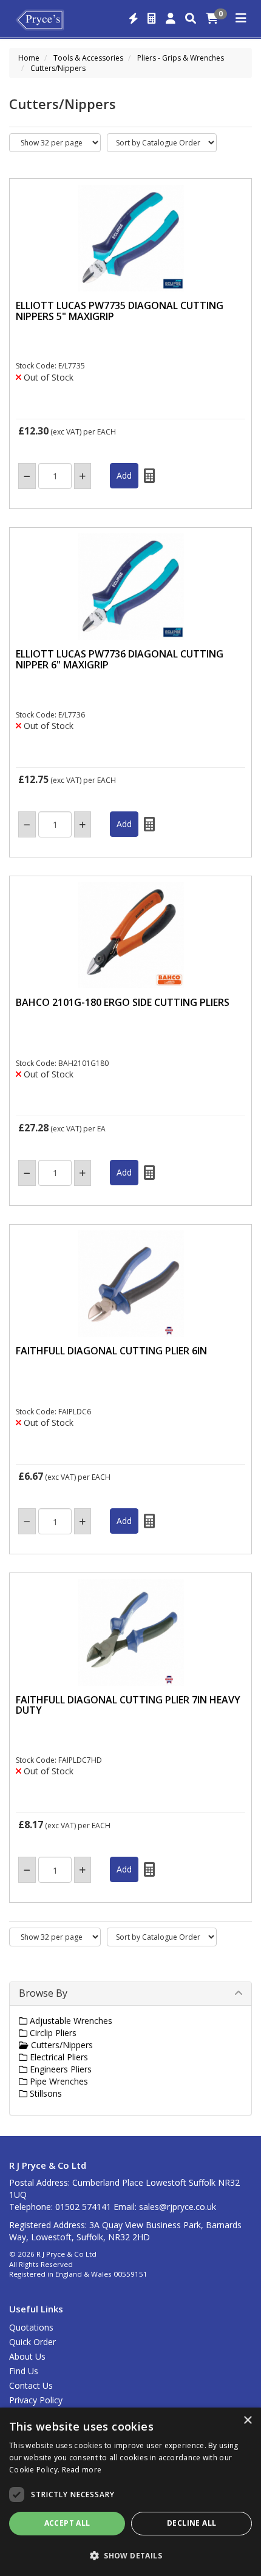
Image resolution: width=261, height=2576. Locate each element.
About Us (27, 2356)
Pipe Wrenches (58, 2081)
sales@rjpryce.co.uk (178, 2207)
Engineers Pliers (59, 2069)
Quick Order (32, 2342)
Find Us (24, 2371)
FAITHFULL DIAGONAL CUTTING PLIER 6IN (111, 1351)
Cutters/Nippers (58, 68)
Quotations (31, 2327)
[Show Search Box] (191, 19)
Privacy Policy (36, 2400)
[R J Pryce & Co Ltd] (40, 19)
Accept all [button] (67, 2523)
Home (29, 58)
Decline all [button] (192, 2523)
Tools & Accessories (88, 58)
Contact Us (31, 2385)
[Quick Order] (134, 19)
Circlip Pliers (52, 2033)
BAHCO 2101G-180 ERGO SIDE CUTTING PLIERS (123, 1002)
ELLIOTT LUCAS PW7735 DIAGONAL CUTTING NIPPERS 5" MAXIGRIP (120, 311)
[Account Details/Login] (171, 19)
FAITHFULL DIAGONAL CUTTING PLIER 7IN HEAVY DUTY (128, 1705)
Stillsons (45, 2093)
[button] (130, 2555)
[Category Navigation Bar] (241, 19)
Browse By (43, 1993)
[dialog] (130, 2492)
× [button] (247, 2421)
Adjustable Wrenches (70, 2021)
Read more (82, 2470)
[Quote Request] (152, 19)
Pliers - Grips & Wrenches (181, 58)
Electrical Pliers (58, 2057)
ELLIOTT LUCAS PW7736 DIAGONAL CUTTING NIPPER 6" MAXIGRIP (120, 659)
